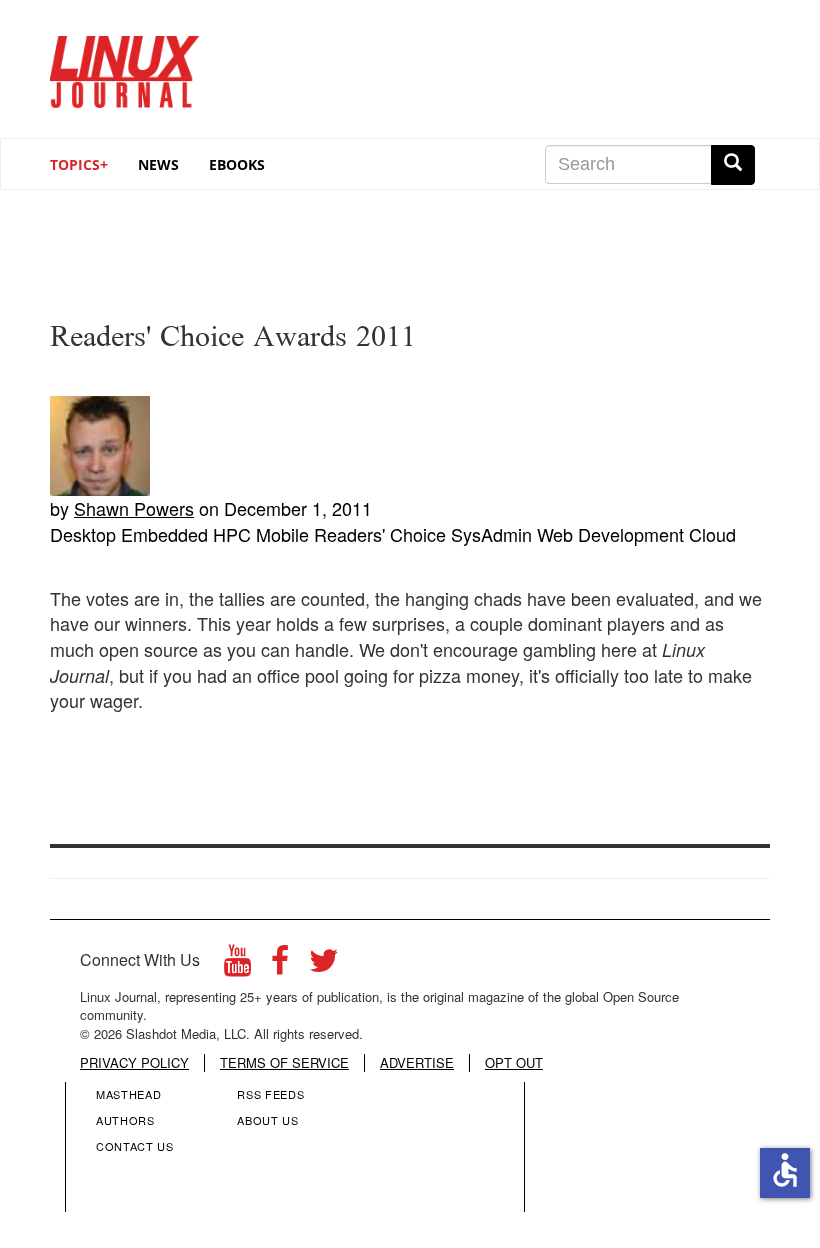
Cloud (712, 534)
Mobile (282, 534)
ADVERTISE (417, 1063)
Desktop (83, 534)
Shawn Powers (134, 508)
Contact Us (135, 1146)
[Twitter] (324, 965)
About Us (267, 1120)
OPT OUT (514, 1063)
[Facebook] (280, 965)
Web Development (610, 534)
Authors (125, 1120)
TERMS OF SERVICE (284, 1063)
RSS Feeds (270, 1094)
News (158, 164)
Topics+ (79, 164)
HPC (232, 534)
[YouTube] (237, 965)
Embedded (164, 534)
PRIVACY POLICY (134, 1063)
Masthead (128, 1094)
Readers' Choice (380, 534)
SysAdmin (491, 534)
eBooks (237, 164)
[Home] (125, 64)
